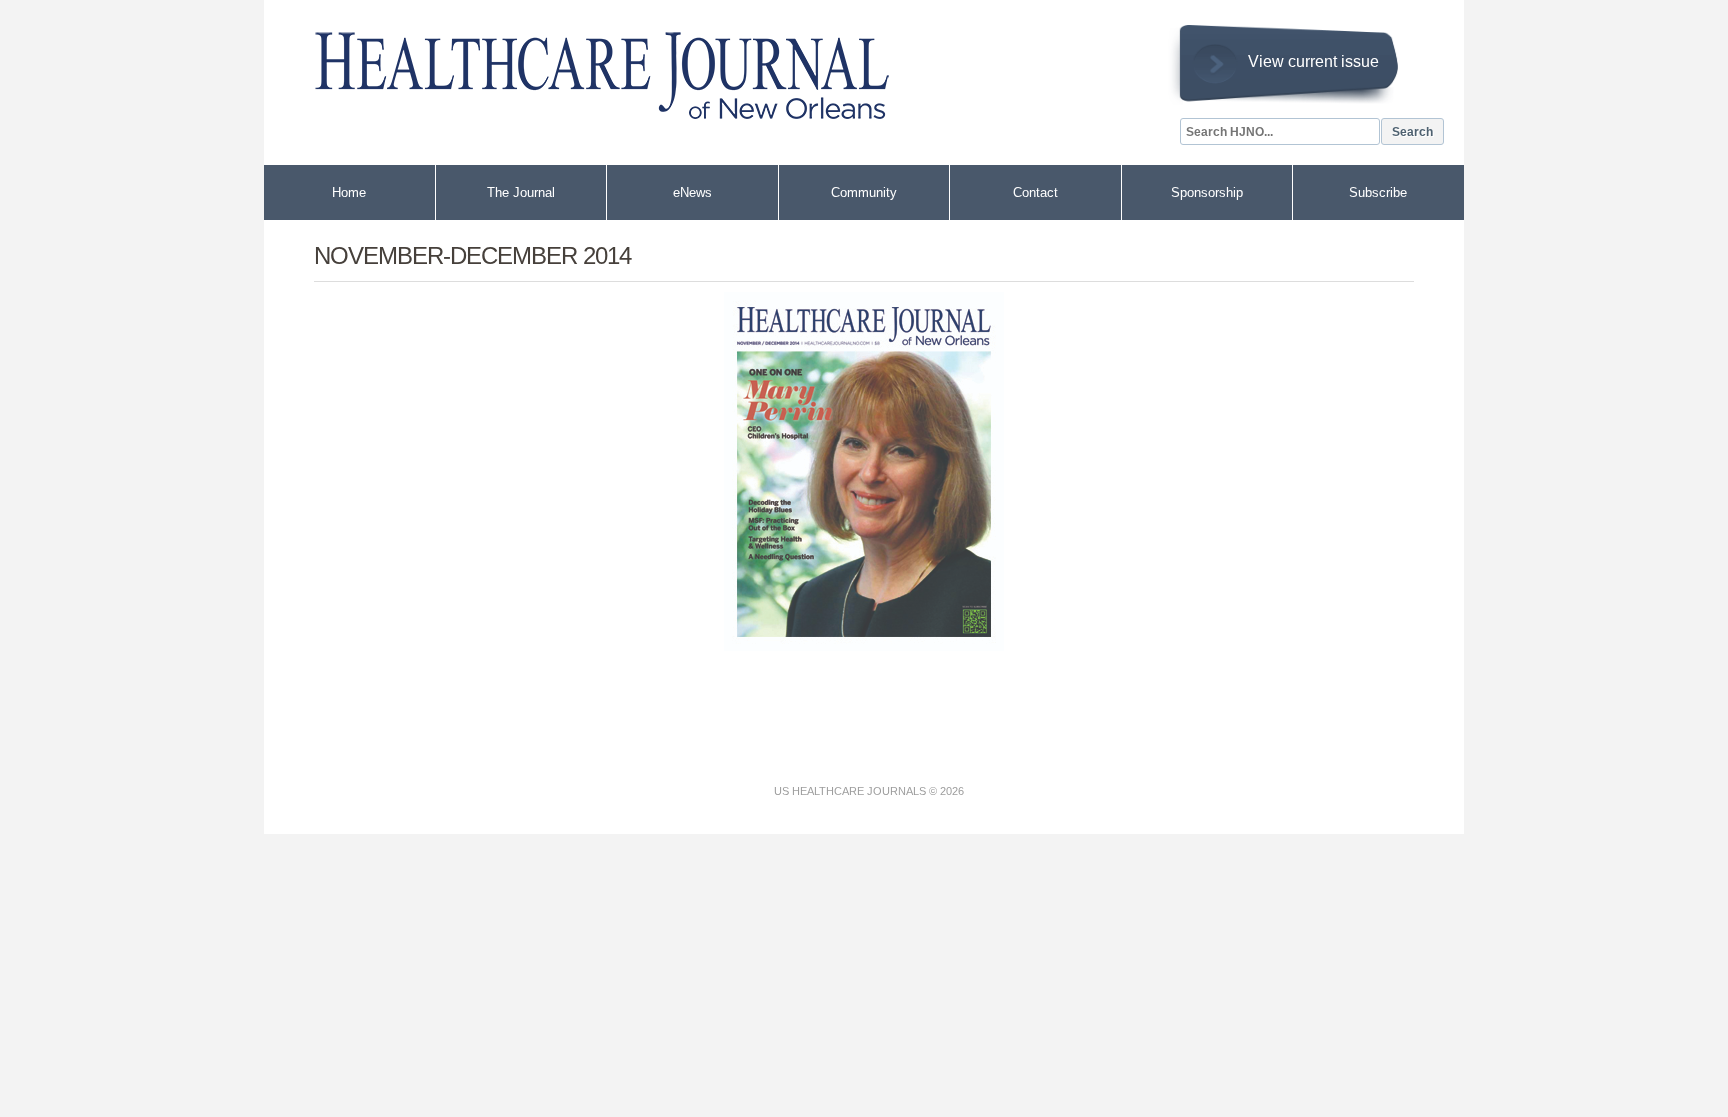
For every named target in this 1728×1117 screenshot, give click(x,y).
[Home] (584, 66)
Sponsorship (1207, 192)
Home (349, 192)
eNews (692, 192)
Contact (1035, 192)
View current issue (1313, 61)
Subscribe (1378, 192)
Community (864, 192)
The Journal (521, 192)
